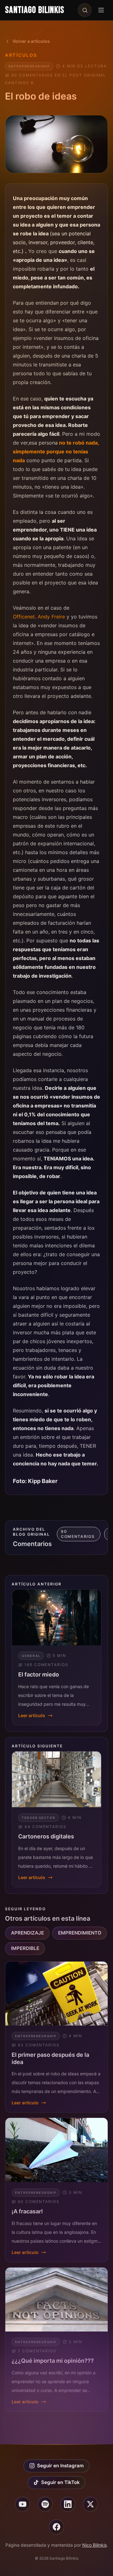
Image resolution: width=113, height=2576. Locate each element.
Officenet (24, 617)
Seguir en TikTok (60, 2482)
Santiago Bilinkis (35, 10)
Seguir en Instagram (60, 2466)
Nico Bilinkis (94, 2545)
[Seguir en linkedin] (68, 2504)
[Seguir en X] (90, 2504)
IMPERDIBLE (25, 1948)
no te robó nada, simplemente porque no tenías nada (56, 451)
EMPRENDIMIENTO (80, 1933)
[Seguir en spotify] (45, 2504)
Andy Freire (51, 617)
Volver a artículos (31, 41)
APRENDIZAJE (27, 1933)
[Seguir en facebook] (56, 2527)
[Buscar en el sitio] (85, 10)
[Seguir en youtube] (23, 2504)
